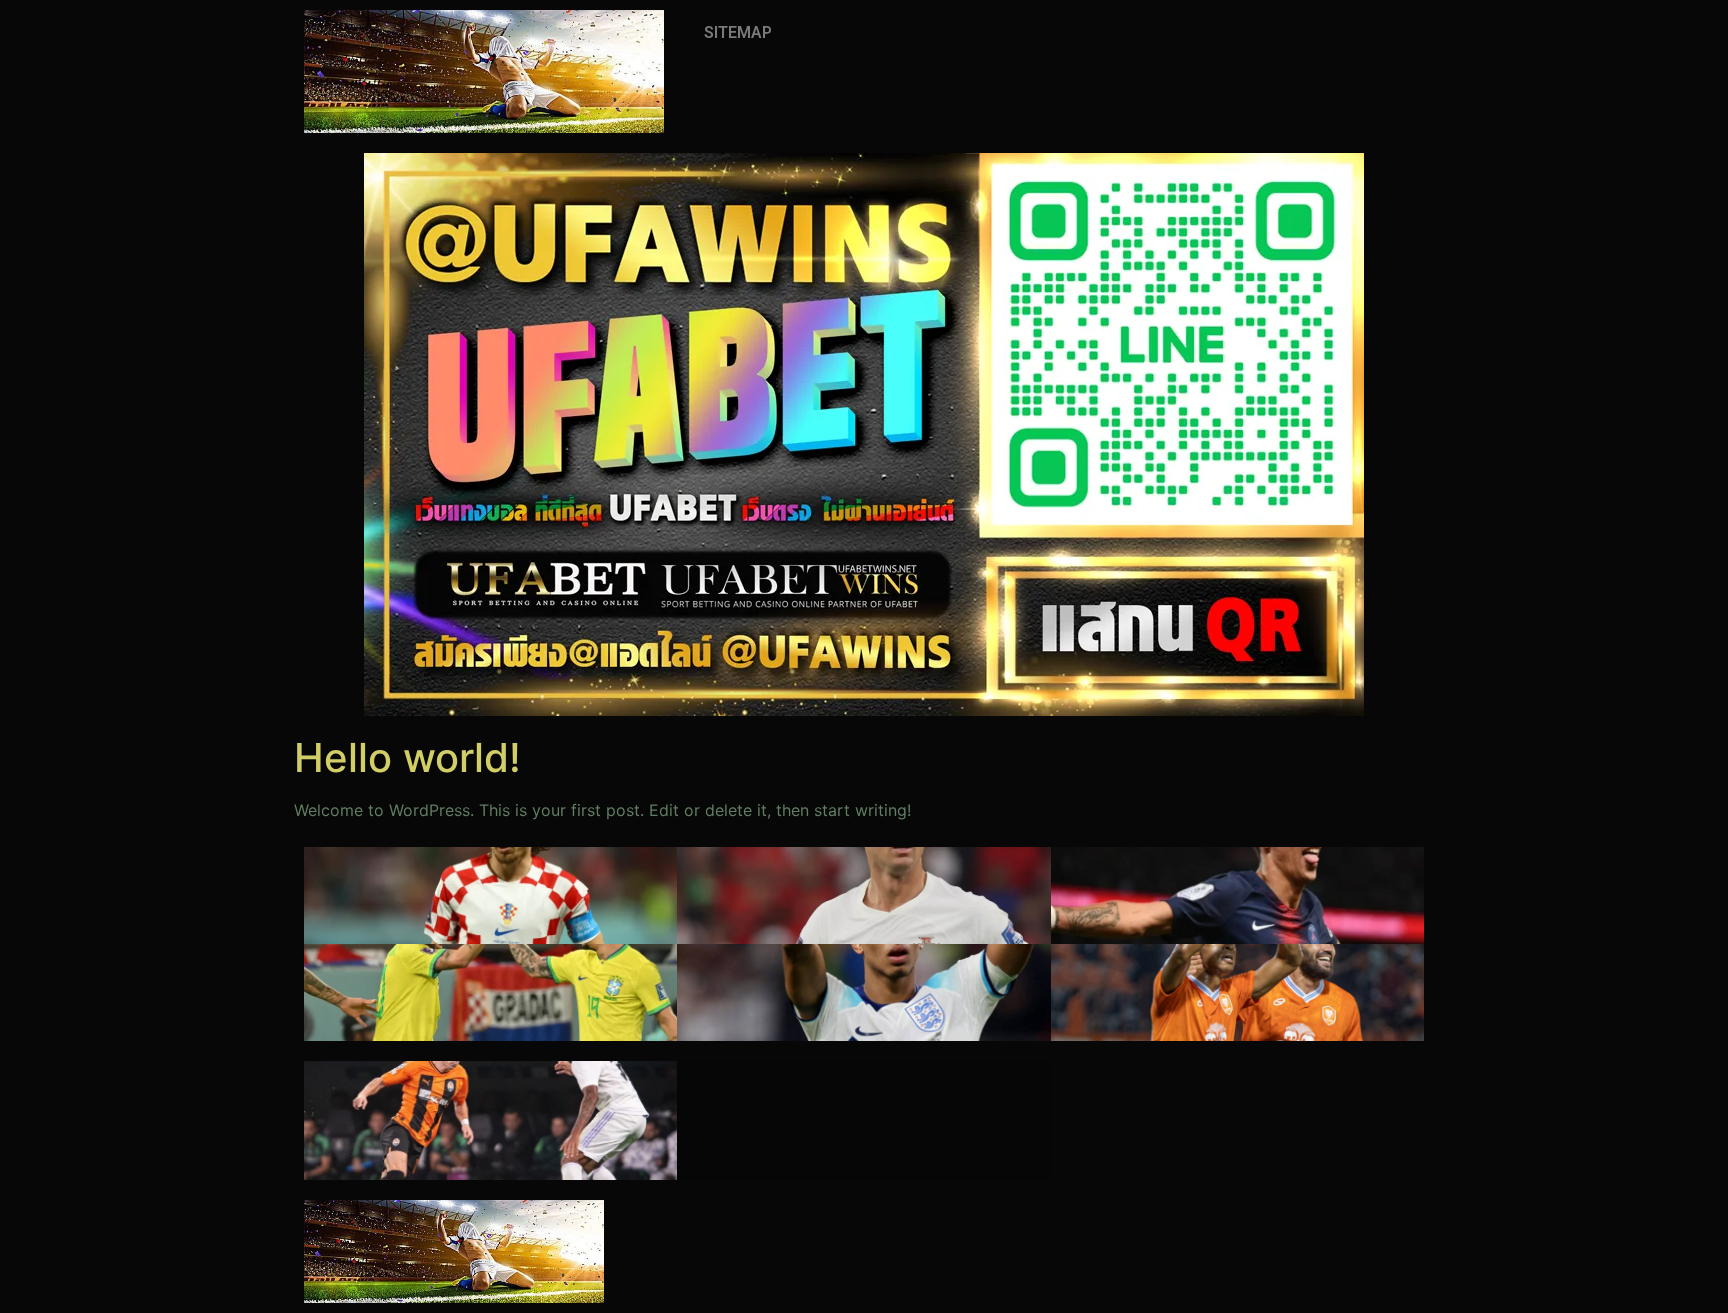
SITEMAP (738, 32)
